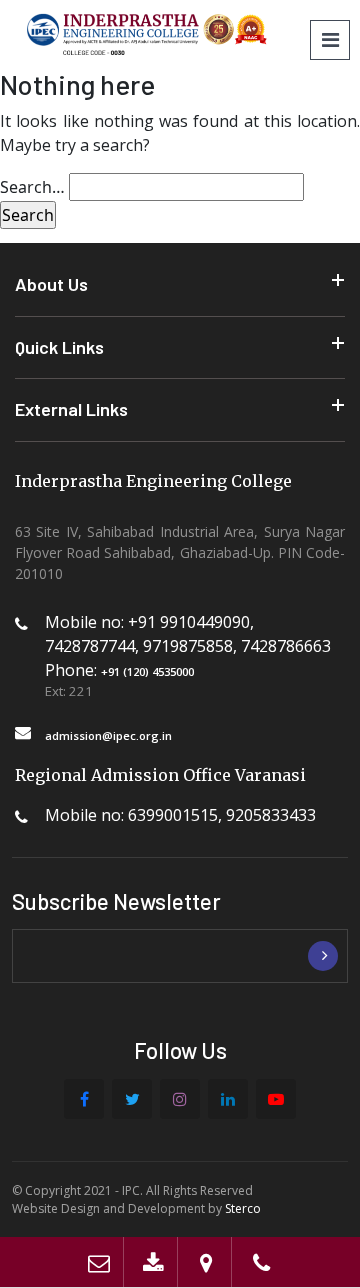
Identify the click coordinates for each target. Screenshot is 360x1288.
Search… (32, 187)
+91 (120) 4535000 (147, 671)
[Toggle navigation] (330, 40)
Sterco (243, 1208)
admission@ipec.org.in (108, 735)
